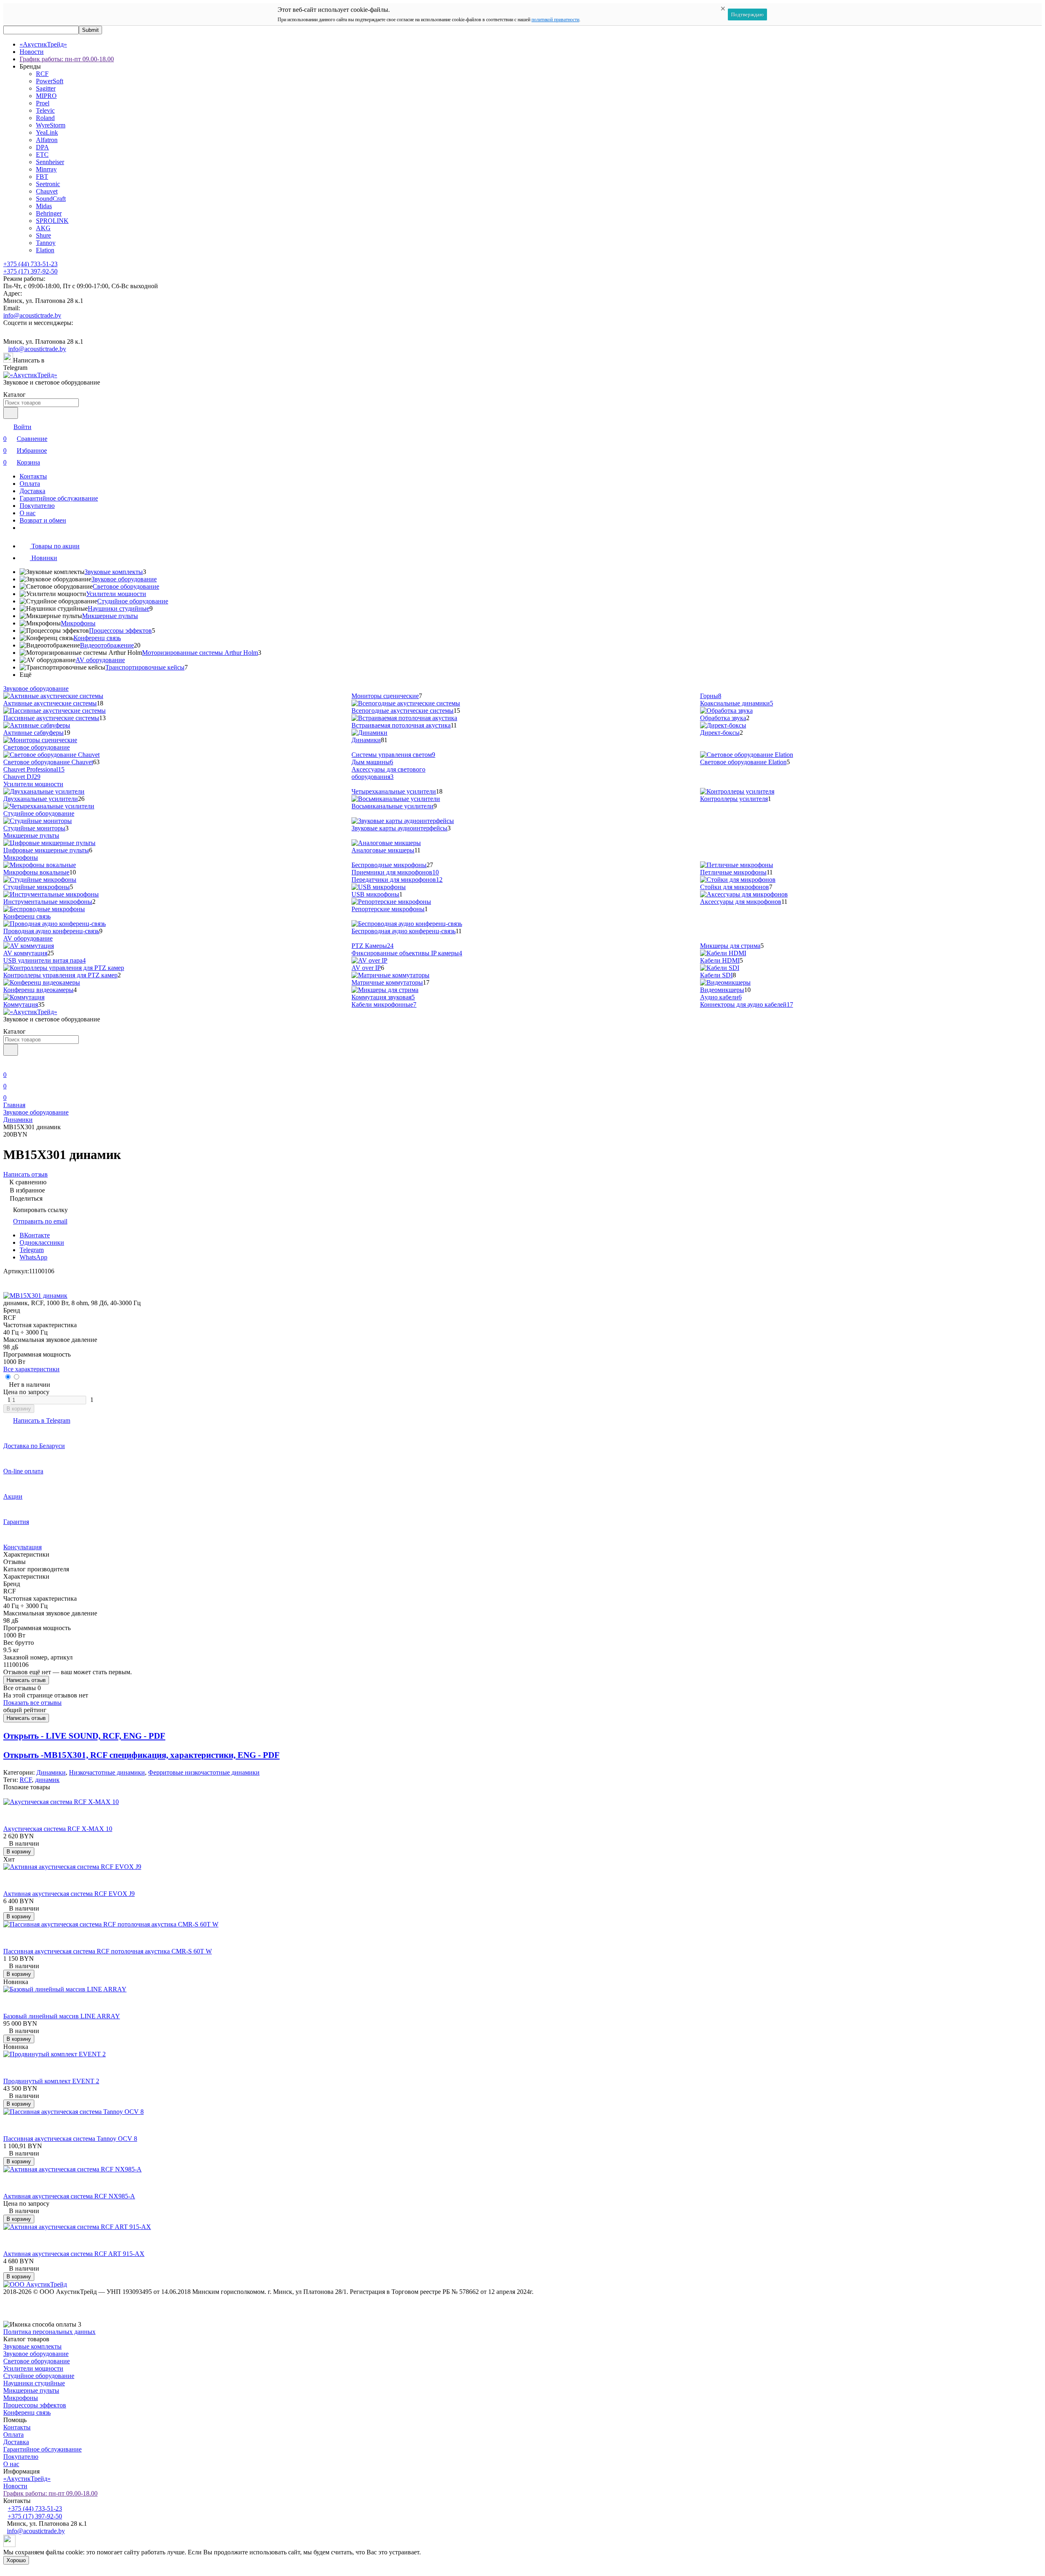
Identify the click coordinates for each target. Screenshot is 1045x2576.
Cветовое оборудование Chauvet (48, 762)
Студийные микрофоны (37, 887)
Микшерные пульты (110, 616)
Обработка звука (723, 718)
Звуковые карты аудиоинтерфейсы (399, 828)
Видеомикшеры (722, 990)
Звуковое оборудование (124, 579)
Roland (45, 118)
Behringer (49, 213)
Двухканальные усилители (41, 799)
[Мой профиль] (8, 1063)
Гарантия (16, 1522)
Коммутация (21, 1004)
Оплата (30, 484)
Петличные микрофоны (733, 872)
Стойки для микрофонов (735, 887)
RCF (42, 74)
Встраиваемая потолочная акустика (401, 725)
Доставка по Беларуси (34, 1446)
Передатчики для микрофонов (397, 880)
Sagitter (46, 88)
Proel (43, 103)
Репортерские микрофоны (388, 909)
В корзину (19, 1409)
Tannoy (46, 243)
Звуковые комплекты (114, 572)
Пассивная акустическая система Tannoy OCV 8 (70, 2139)
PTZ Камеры (372, 946)
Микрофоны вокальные (36, 872)
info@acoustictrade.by (32, 315)
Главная (14, 1105)
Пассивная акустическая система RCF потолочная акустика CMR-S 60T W (108, 1951)
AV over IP (366, 968)
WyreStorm (51, 125)
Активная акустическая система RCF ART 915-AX (74, 2254)
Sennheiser (50, 162)
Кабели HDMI (720, 960)
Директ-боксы (720, 733)
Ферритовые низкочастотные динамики (204, 1772)
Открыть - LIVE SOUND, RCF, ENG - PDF (84, 1736)
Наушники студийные (119, 608)
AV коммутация (25, 953)
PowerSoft (50, 81)
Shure (43, 235)
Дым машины (372, 762)
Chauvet (47, 191)
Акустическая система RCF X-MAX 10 (58, 1829)
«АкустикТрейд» (43, 44)
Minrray (46, 169)
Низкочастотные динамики (107, 1772)
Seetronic (48, 184)
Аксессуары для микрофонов (741, 902)
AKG (43, 228)
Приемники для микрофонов (395, 872)
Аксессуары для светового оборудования (388, 773)
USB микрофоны (375, 894)
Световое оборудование (126, 586)
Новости (32, 52)
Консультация (22, 1547)
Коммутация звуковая (383, 997)
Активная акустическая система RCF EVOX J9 (69, 1894)
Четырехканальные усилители (394, 791)
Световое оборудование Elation (743, 762)
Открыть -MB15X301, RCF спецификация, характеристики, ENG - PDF (141, 1755)
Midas (44, 206)
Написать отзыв (26, 1680)
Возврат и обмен (43, 520)
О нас (28, 513)
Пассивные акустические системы (51, 718)
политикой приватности (555, 20)
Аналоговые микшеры (383, 850)
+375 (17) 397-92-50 (30, 271)
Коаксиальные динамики (737, 703)
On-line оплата (23, 1471)
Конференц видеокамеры (38, 990)
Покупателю (37, 506)
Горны (711, 696)
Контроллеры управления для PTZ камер (60, 975)
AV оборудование (100, 660)
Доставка (32, 491)
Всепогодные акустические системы (402, 711)
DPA (42, 147)
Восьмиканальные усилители (392, 806)
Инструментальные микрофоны (48, 902)
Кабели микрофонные (384, 1004)
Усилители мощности (116, 594)
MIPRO (46, 96)
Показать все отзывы (32, 1703)
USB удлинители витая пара (44, 960)
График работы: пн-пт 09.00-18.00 (67, 59)
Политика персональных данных (49, 2332)
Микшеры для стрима (730, 946)
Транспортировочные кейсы (145, 667)
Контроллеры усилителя (734, 799)
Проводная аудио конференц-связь (51, 931)
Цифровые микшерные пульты (46, 850)
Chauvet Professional (34, 769)
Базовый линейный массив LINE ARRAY (62, 2016)
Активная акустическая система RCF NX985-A (69, 2196)
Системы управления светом (393, 755)
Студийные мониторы (34, 828)
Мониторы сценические (385, 696)
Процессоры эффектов (120, 631)
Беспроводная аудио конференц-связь (404, 931)
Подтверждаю (747, 14)
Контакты (33, 476)
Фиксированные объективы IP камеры (407, 953)
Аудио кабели (721, 997)
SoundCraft (51, 199)
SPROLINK (52, 221)
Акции (13, 1496)
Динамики (366, 740)
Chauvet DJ (22, 777)
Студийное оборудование (133, 601)
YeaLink (47, 132)
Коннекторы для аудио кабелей (747, 1004)
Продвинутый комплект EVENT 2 (51, 2081)
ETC (42, 155)
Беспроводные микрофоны (389, 865)
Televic (45, 110)
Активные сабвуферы (33, 733)
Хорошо (16, 2560)
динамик (47, 1780)
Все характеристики (31, 1369)
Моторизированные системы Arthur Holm (200, 653)
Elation (45, 250)
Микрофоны (78, 623)
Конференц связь (97, 638)
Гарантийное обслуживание (59, 498)
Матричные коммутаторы (387, 982)
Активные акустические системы (50, 703)
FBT (42, 177)
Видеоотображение (107, 645)
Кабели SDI (716, 975)
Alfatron (47, 140)
